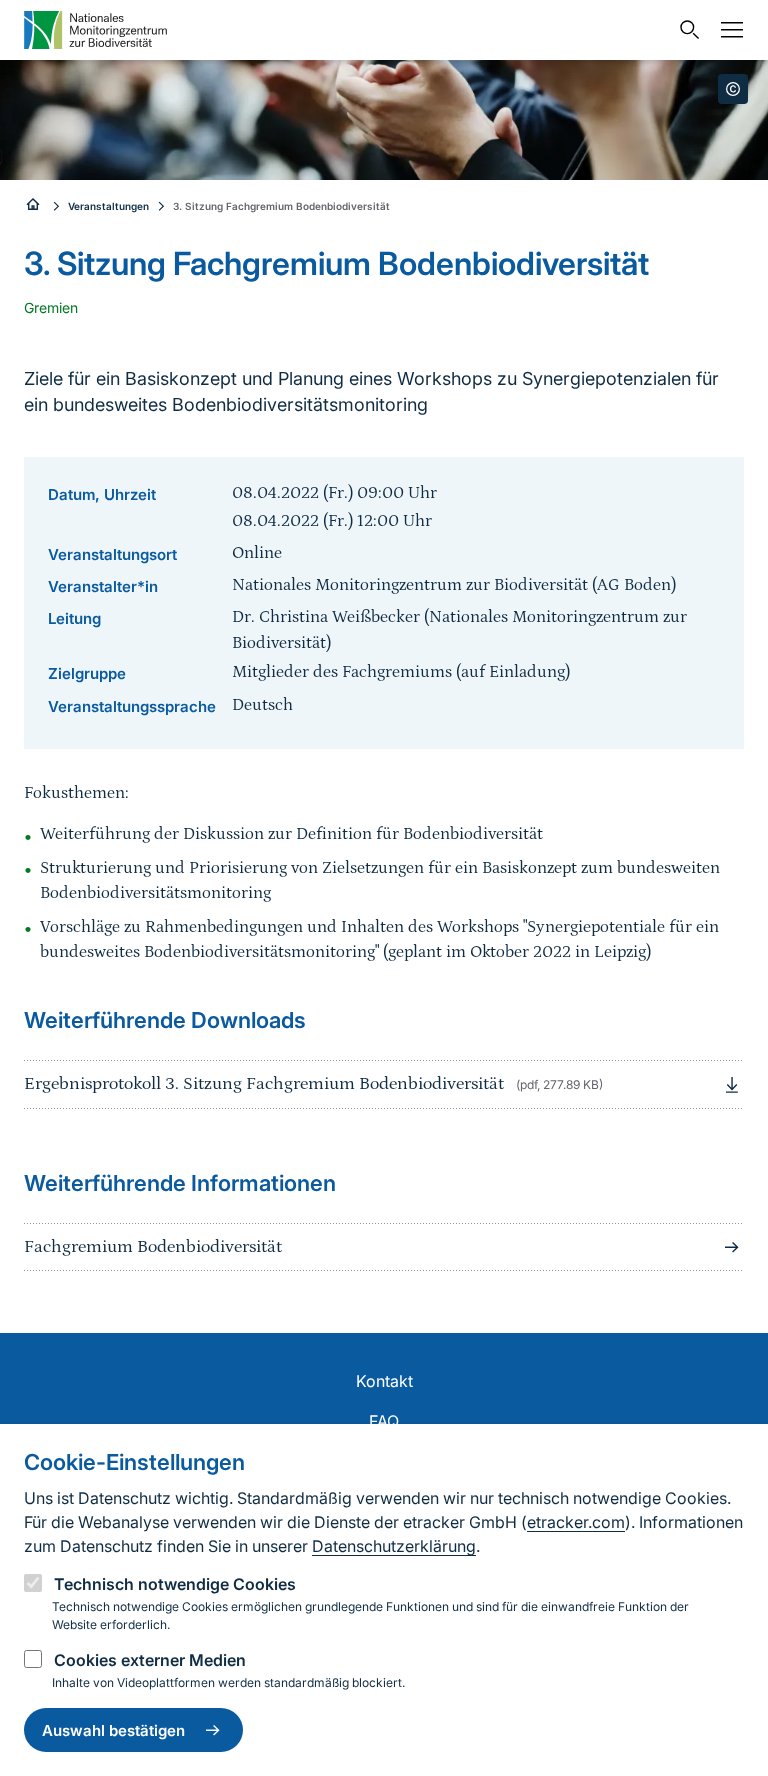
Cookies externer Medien (150, 1660)
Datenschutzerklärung (394, 1546)
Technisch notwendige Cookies (175, 1584)
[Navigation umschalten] (727, 30)
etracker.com (576, 1522)
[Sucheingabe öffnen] (685, 30)
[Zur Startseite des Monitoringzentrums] (95, 29)
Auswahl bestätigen (113, 1730)
